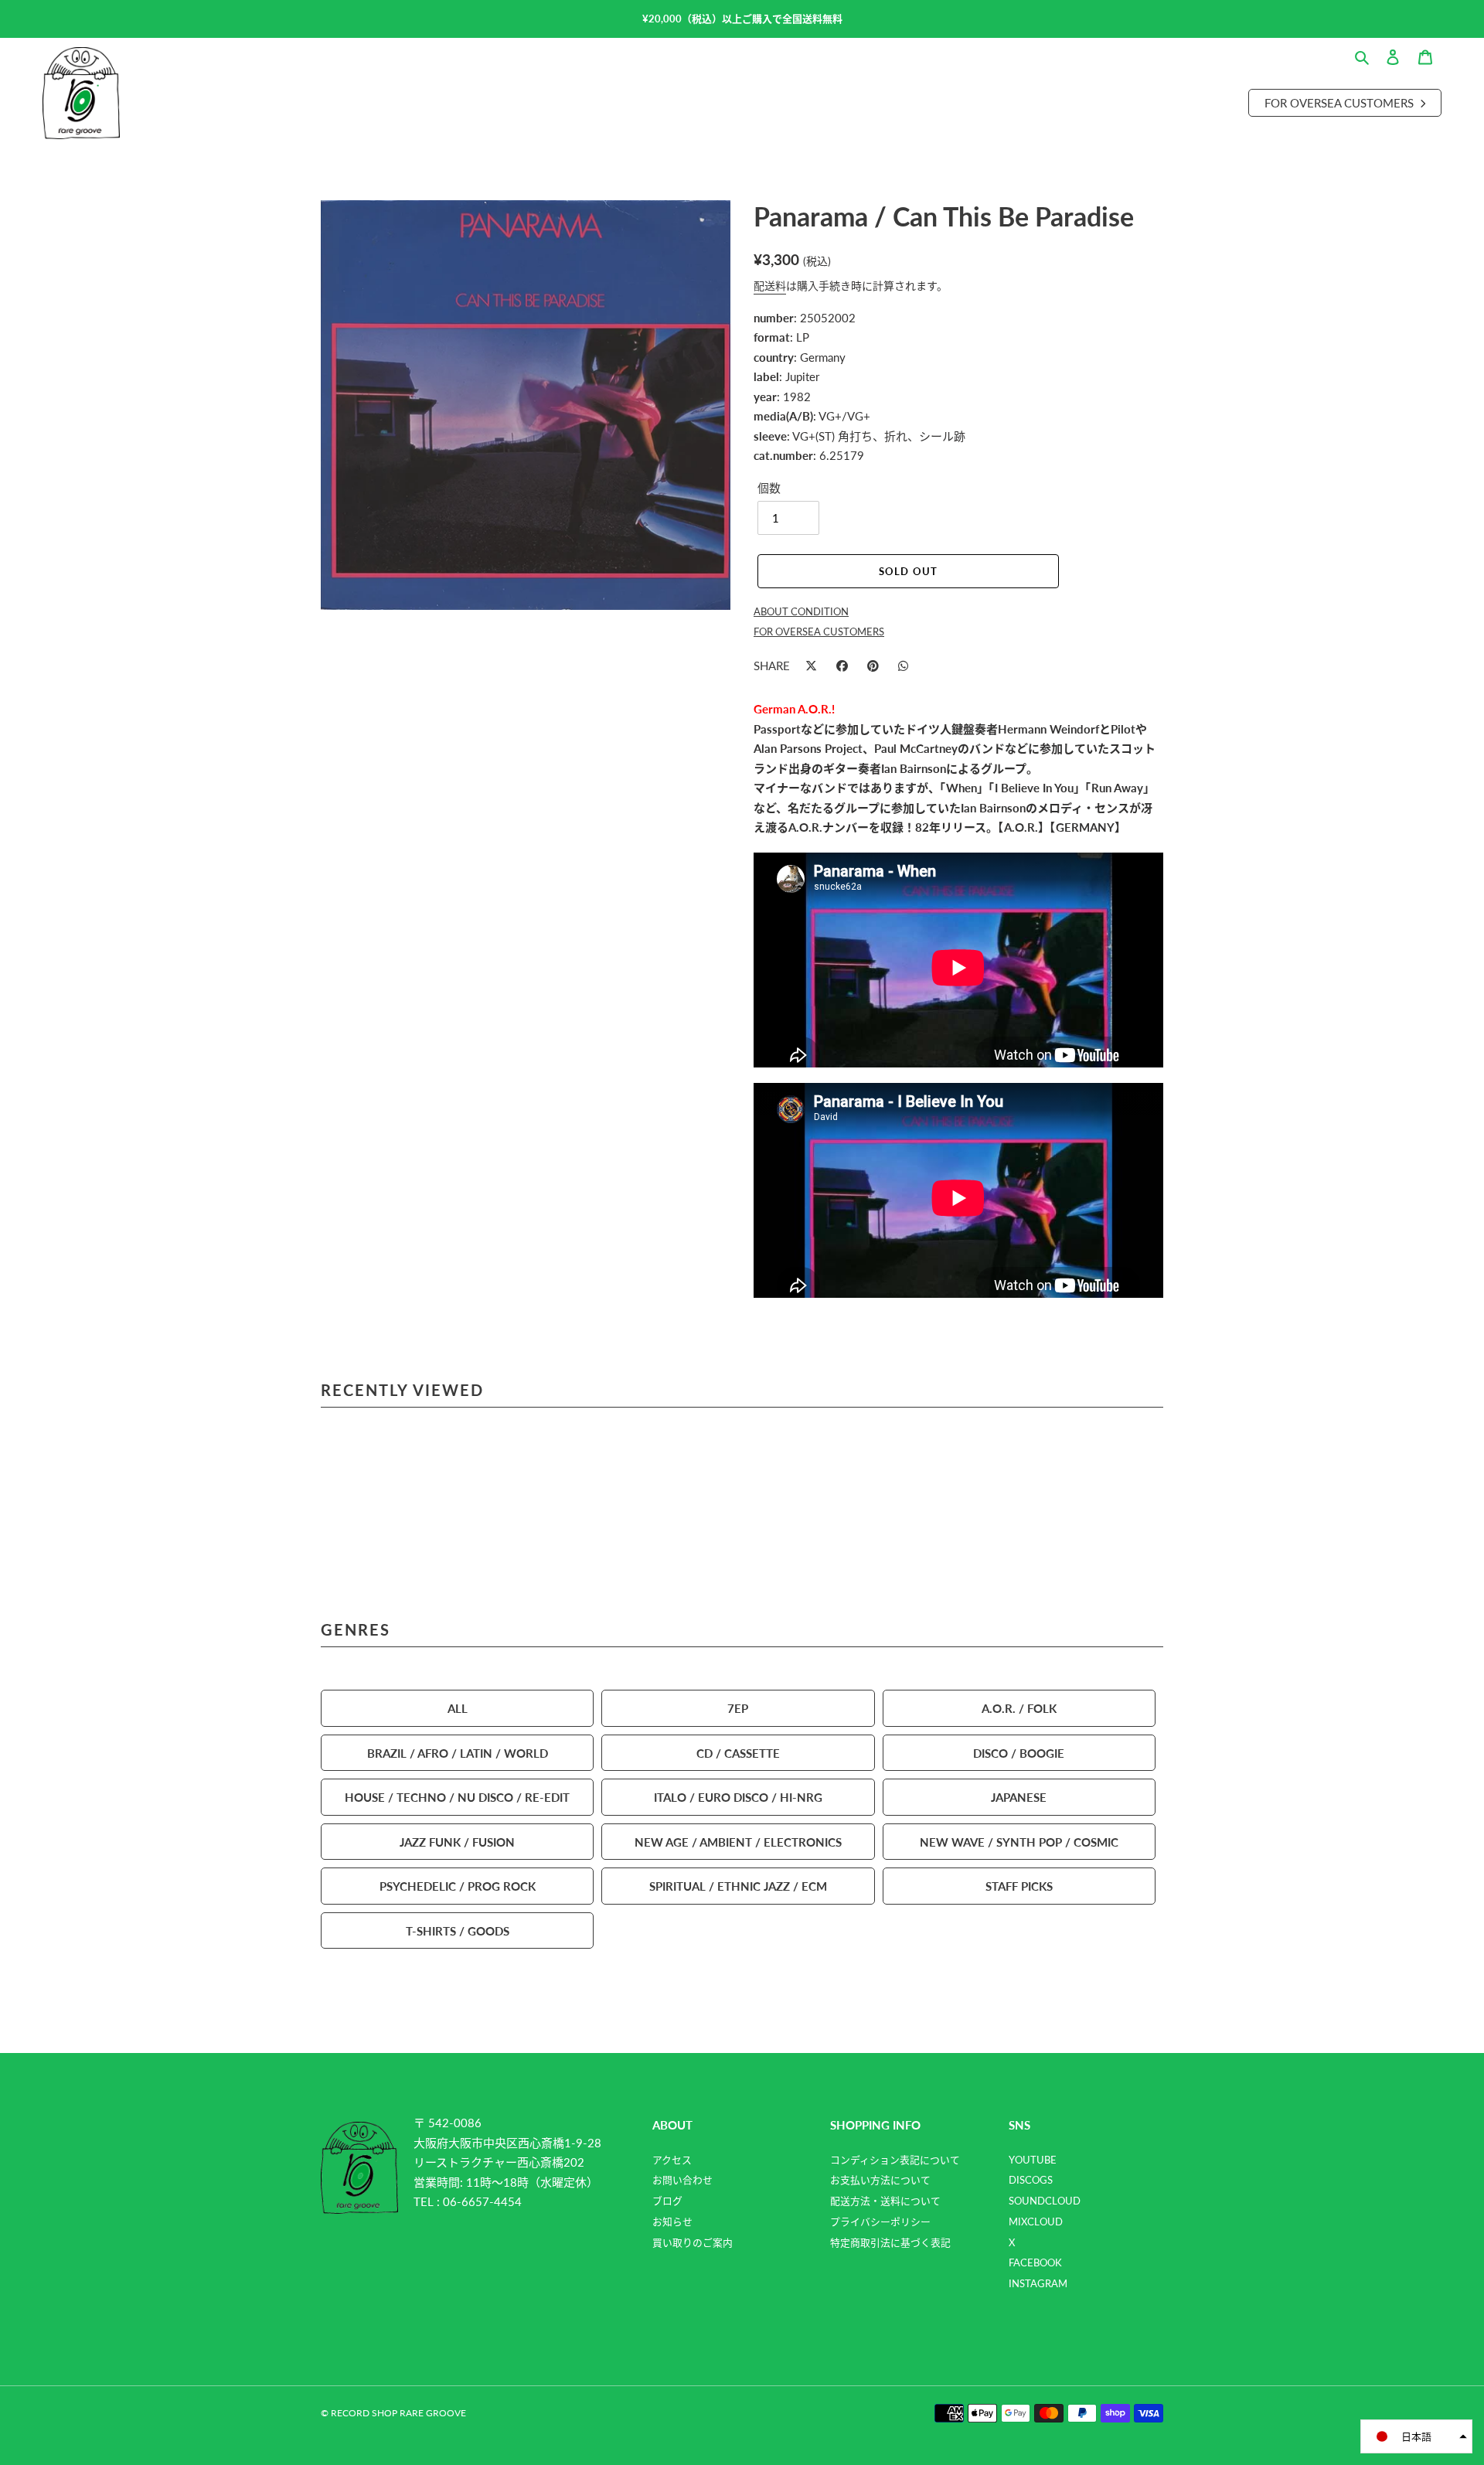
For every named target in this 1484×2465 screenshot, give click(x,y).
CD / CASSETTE (738, 1753)
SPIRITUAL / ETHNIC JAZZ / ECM (738, 1886)
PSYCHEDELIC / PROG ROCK (458, 1886)
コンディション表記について (895, 2160)
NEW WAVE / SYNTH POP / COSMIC (1019, 1842)
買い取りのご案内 (693, 2242)
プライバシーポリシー (880, 2222)
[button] (1416, 2436)
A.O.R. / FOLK (1019, 1708)
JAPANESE (1019, 1797)
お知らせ (672, 2222)
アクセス (672, 2160)
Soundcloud (1045, 2201)
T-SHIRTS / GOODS (458, 1930)
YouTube (1033, 2160)
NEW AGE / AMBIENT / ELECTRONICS (738, 1842)
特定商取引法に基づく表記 (890, 2242)
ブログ (667, 2201)
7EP (738, 1708)
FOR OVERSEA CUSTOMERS (819, 632)
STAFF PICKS (1019, 1886)
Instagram (1038, 2283)
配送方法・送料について (885, 2201)
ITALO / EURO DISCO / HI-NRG (738, 1797)
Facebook (1035, 2262)
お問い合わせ (682, 2180)
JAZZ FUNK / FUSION (457, 1842)
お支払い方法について (880, 2180)
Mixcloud (1036, 2222)
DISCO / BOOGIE (1019, 1753)
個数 (769, 487)
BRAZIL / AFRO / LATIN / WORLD (458, 1753)
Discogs (1031, 2180)
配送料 (770, 285)
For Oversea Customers (1341, 102)
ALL (458, 1708)
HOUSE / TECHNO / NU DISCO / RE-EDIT (457, 1797)
